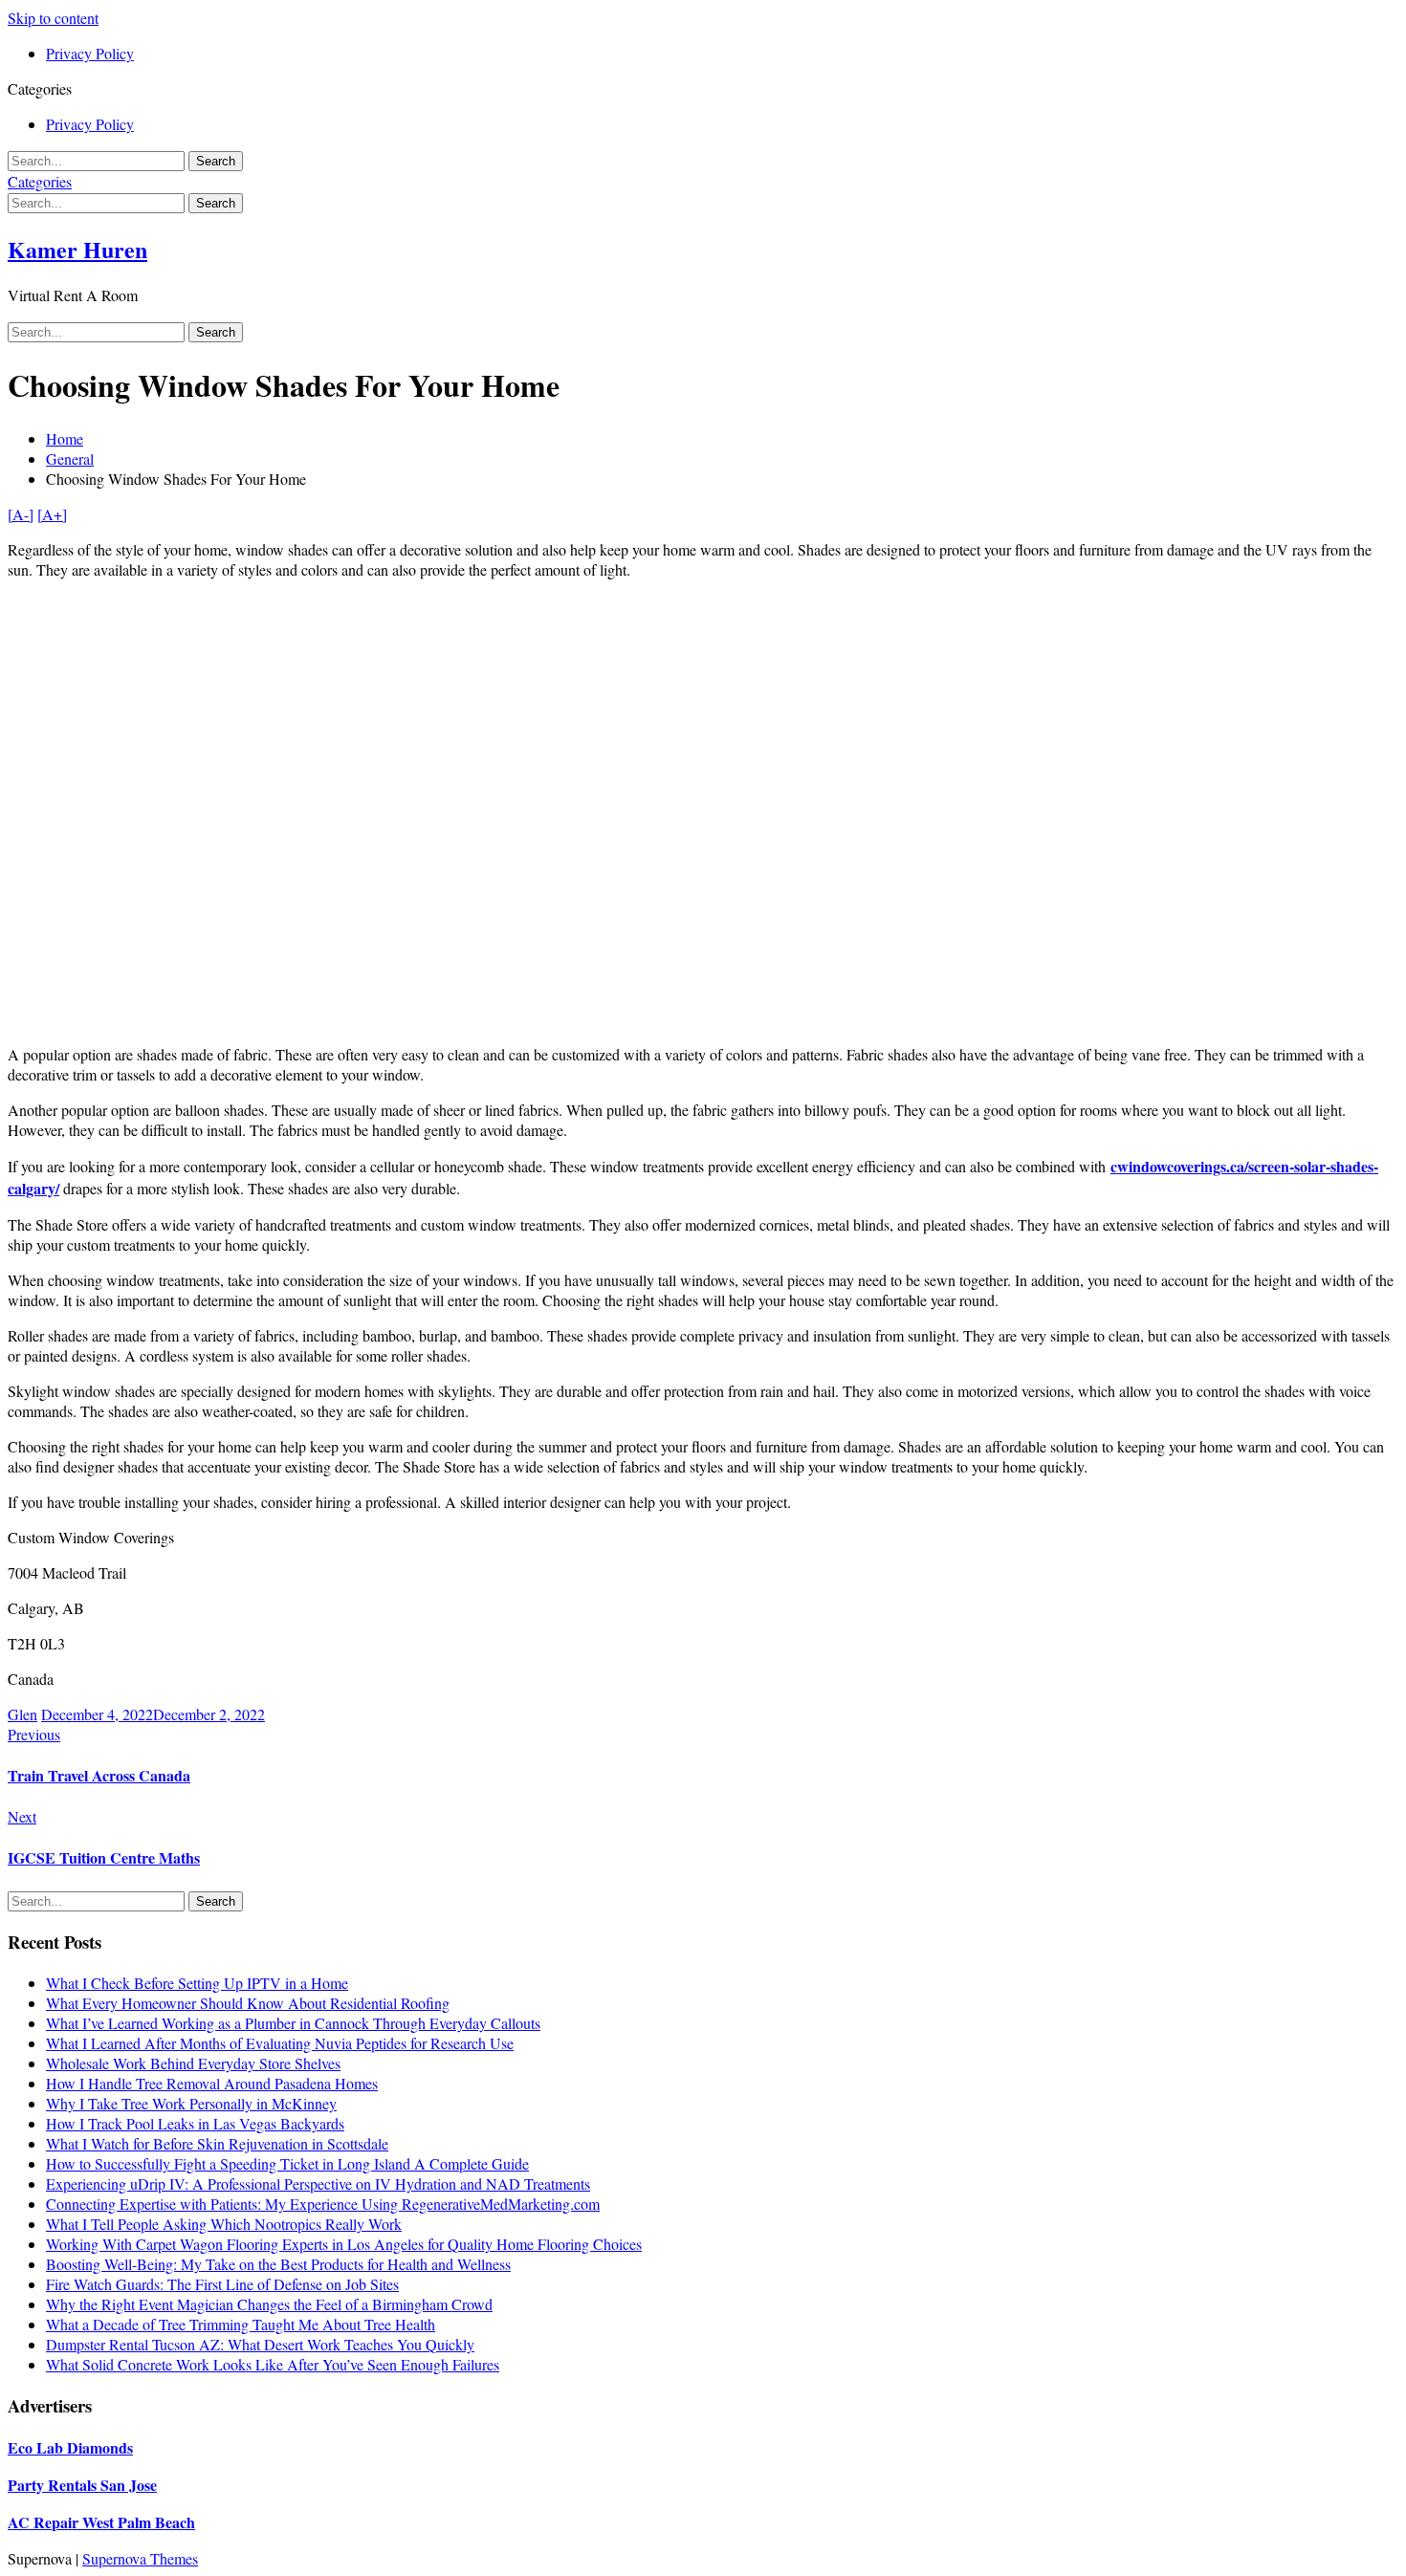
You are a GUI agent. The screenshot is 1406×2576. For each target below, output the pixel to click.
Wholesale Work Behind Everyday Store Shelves (193, 2063)
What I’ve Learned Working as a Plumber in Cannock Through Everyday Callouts (293, 2023)
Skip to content (53, 18)
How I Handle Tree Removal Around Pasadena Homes (212, 2083)
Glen (22, 1714)
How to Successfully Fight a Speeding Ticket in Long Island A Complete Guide (287, 2163)
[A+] (52, 514)
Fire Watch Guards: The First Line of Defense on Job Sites (222, 2284)
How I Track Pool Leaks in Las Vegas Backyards (195, 2123)
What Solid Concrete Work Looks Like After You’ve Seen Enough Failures (273, 2364)
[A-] (21, 514)
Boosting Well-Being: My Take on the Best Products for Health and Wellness (278, 2264)
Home (65, 438)
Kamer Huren (77, 249)
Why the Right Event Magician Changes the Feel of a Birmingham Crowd (269, 2304)
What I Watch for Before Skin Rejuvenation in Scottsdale (217, 2143)
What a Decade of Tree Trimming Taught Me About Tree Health (241, 2324)
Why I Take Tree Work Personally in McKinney (191, 2103)
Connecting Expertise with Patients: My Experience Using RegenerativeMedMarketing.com (323, 2204)
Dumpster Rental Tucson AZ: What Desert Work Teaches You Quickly (260, 2344)
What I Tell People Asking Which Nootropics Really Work (224, 2224)
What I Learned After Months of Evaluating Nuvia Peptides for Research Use (280, 2043)
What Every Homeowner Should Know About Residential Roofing (248, 2003)
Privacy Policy (90, 53)
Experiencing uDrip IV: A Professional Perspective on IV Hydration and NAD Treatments (318, 2183)
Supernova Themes (140, 2558)
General (70, 458)
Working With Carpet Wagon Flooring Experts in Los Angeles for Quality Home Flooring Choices (344, 2244)
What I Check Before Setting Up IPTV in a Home (197, 1983)
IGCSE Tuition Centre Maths (104, 1857)
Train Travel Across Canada (99, 1775)
